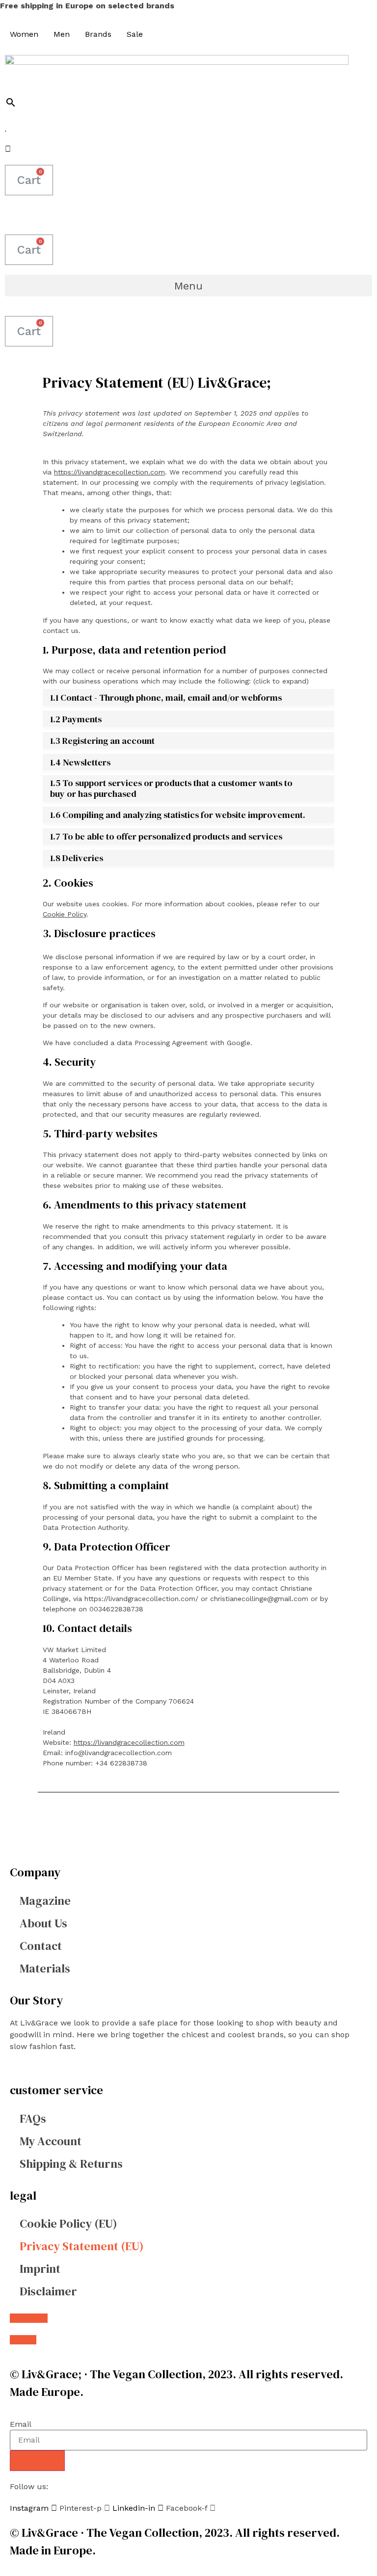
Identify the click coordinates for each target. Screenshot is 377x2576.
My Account (51, 2141)
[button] (188, 286)
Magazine (45, 1901)
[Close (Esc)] (366, 11)
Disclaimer (48, 2291)
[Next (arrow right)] (360, 1288)
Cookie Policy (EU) (68, 2223)
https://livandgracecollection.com (109, 472)
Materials (45, 1968)
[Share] (345, 11)
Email (21, 2424)
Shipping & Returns (71, 2164)
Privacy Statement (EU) (82, 2246)
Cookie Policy (65, 914)
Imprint (40, 2269)
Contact (41, 1946)
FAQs (33, 2118)
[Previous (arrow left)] (17, 1288)
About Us (43, 1923)
